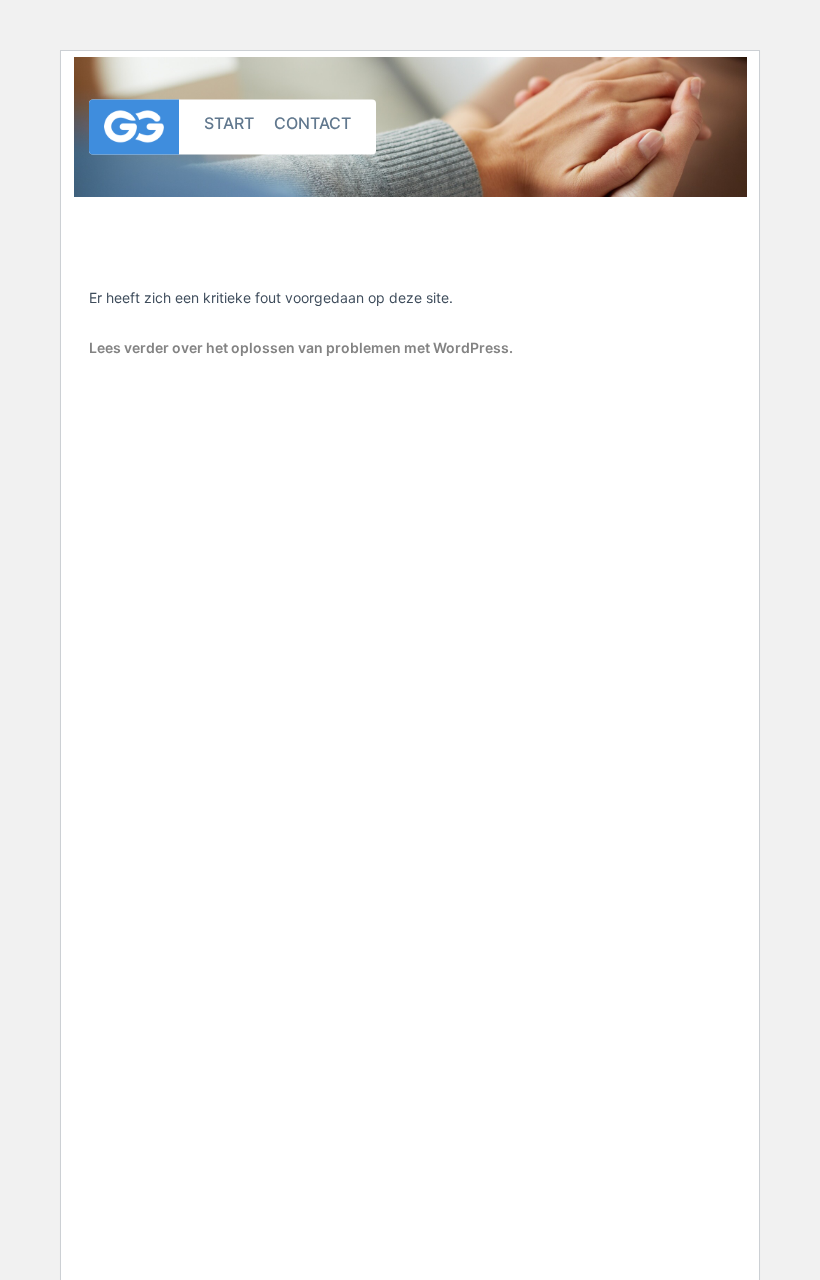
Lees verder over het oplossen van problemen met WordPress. (301, 347)
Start (229, 122)
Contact (312, 122)
